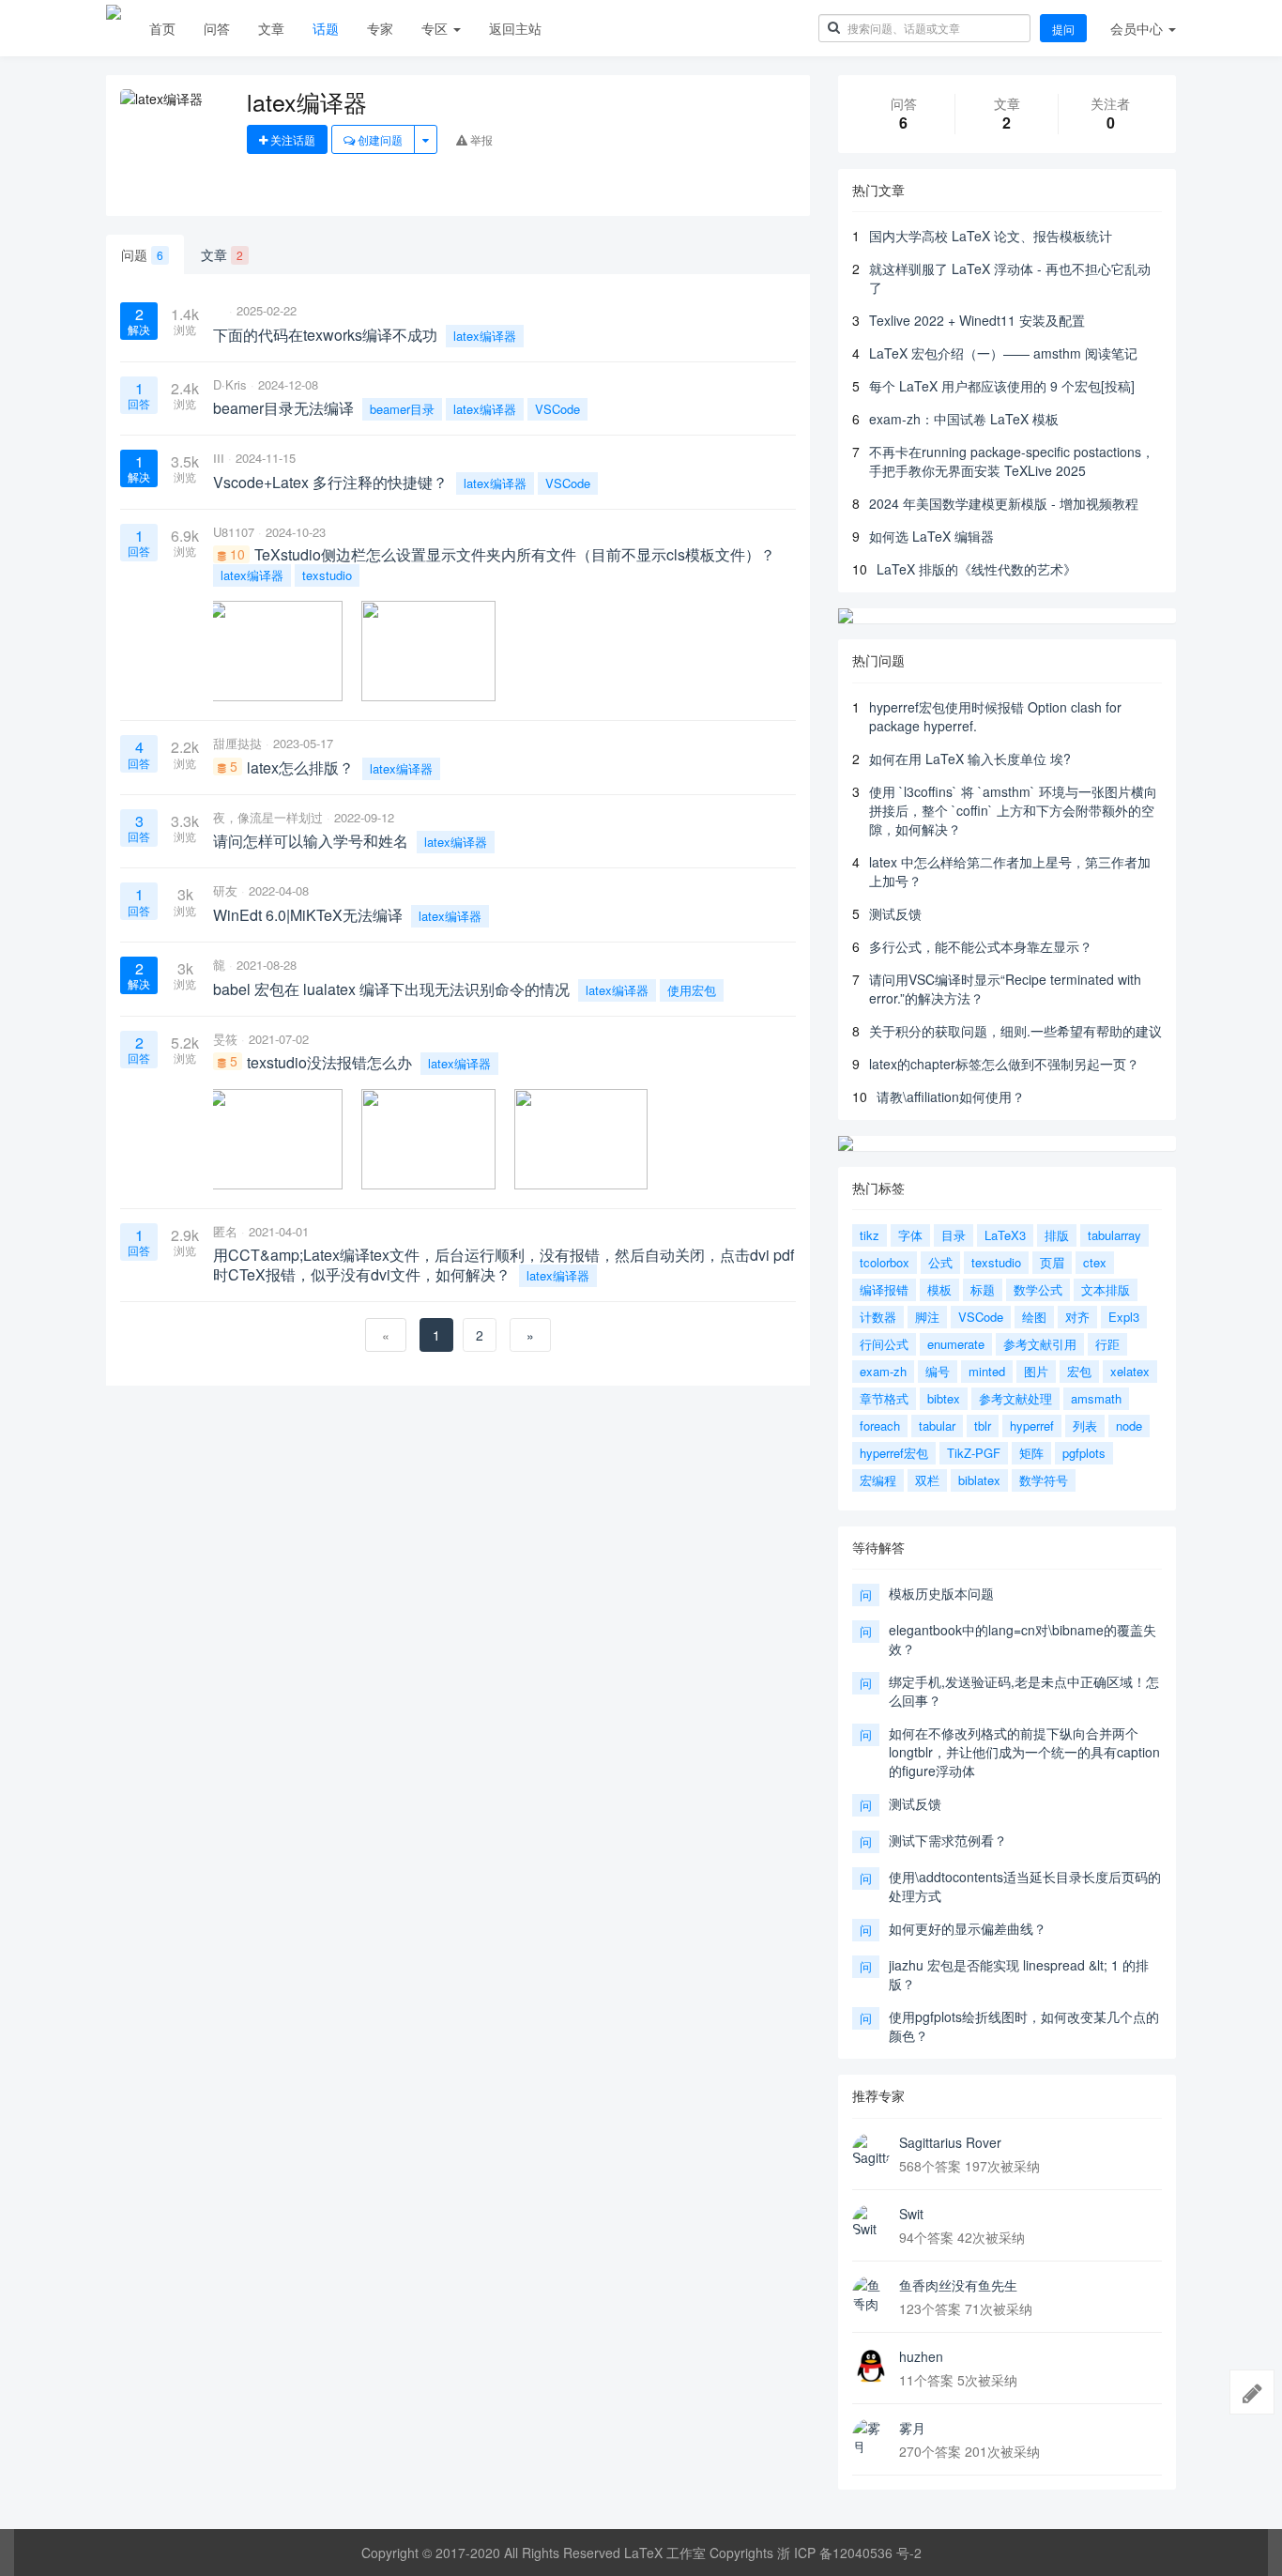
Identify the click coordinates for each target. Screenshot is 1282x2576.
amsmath (1096, 1398)
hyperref (1032, 1426)
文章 (271, 28)
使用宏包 (692, 990)
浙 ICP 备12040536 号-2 (849, 2553)
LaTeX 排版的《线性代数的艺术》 (977, 569)
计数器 (878, 1317)
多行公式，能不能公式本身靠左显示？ (981, 946)
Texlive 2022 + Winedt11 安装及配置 (977, 320)
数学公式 (1038, 1289)
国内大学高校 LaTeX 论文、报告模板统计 (991, 236)
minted (987, 1371)
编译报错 (884, 1289)
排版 (1057, 1235)
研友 (225, 890)
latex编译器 (485, 336)
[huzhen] (871, 2366)
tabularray (1114, 1235)
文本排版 (1106, 1289)
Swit (911, 2214)
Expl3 (1124, 1317)
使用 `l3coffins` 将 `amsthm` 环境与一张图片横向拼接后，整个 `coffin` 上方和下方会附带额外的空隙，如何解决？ (1013, 810)
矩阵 (1031, 1453)
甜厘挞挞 (237, 743)
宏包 (1079, 1371)
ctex (1095, 1262)
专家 (380, 28)
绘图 (1034, 1317)
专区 (436, 28)
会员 (1137, 28)
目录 (954, 1235)
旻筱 (225, 1039)
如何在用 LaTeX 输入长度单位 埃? (970, 759)
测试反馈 (895, 913)
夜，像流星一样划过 (268, 817)
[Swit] (871, 2223)
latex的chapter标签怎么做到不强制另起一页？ (1004, 1064)
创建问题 (379, 139)
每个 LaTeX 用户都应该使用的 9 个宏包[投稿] (1002, 386)
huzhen (921, 2356)
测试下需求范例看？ (948, 1840)
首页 (162, 28)
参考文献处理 (1015, 1398)
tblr (983, 1426)
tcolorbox (885, 1262)
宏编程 (878, 1480)
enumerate (956, 1344)
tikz (870, 1235)
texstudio (327, 575)
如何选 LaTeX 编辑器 (931, 536)
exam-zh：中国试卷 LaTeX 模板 (964, 419)
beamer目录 (402, 409)
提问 (1063, 29)
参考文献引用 (1040, 1344)
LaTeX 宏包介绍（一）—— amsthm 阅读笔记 (1003, 353)
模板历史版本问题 (941, 1593)
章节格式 (884, 1398)
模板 (939, 1289)
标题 (983, 1289)
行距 (1107, 1344)
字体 (910, 1235)
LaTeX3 (1005, 1235)
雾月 (912, 2428)
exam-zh (883, 1371)
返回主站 (515, 28)
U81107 (234, 532)
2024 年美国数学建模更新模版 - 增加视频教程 (1004, 503)
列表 (1085, 1426)
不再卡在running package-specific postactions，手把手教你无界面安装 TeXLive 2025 (1012, 461)
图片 (1036, 1371)
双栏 (927, 1480)
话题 (326, 28)
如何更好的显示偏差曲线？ (968, 1928)
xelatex (1130, 1371)
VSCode (557, 409)
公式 (940, 1262)
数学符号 (1044, 1480)
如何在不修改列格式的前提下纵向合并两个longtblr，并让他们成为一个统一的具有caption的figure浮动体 (1024, 1752)
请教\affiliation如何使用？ (951, 1096)
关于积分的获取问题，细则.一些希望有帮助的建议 (1015, 1031)
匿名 (225, 1231)
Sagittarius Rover (950, 2142)
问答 (217, 28)
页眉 (1052, 1262)
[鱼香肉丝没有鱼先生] (871, 2294)
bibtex (944, 1398)
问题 (142, 254)
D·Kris (230, 384)
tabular (937, 1426)
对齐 (1077, 1317)
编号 (938, 1371)
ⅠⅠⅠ (219, 458)
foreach (880, 1426)
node (1129, 1426)
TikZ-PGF (974, 1453)
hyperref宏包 (894, 1453)
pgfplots (1084, 1453)
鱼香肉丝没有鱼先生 (958, 2285)
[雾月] (871, 2437)
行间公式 (884, 1344)
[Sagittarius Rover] (871, 2152)
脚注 (927, 1317)
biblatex (979, 1480)
